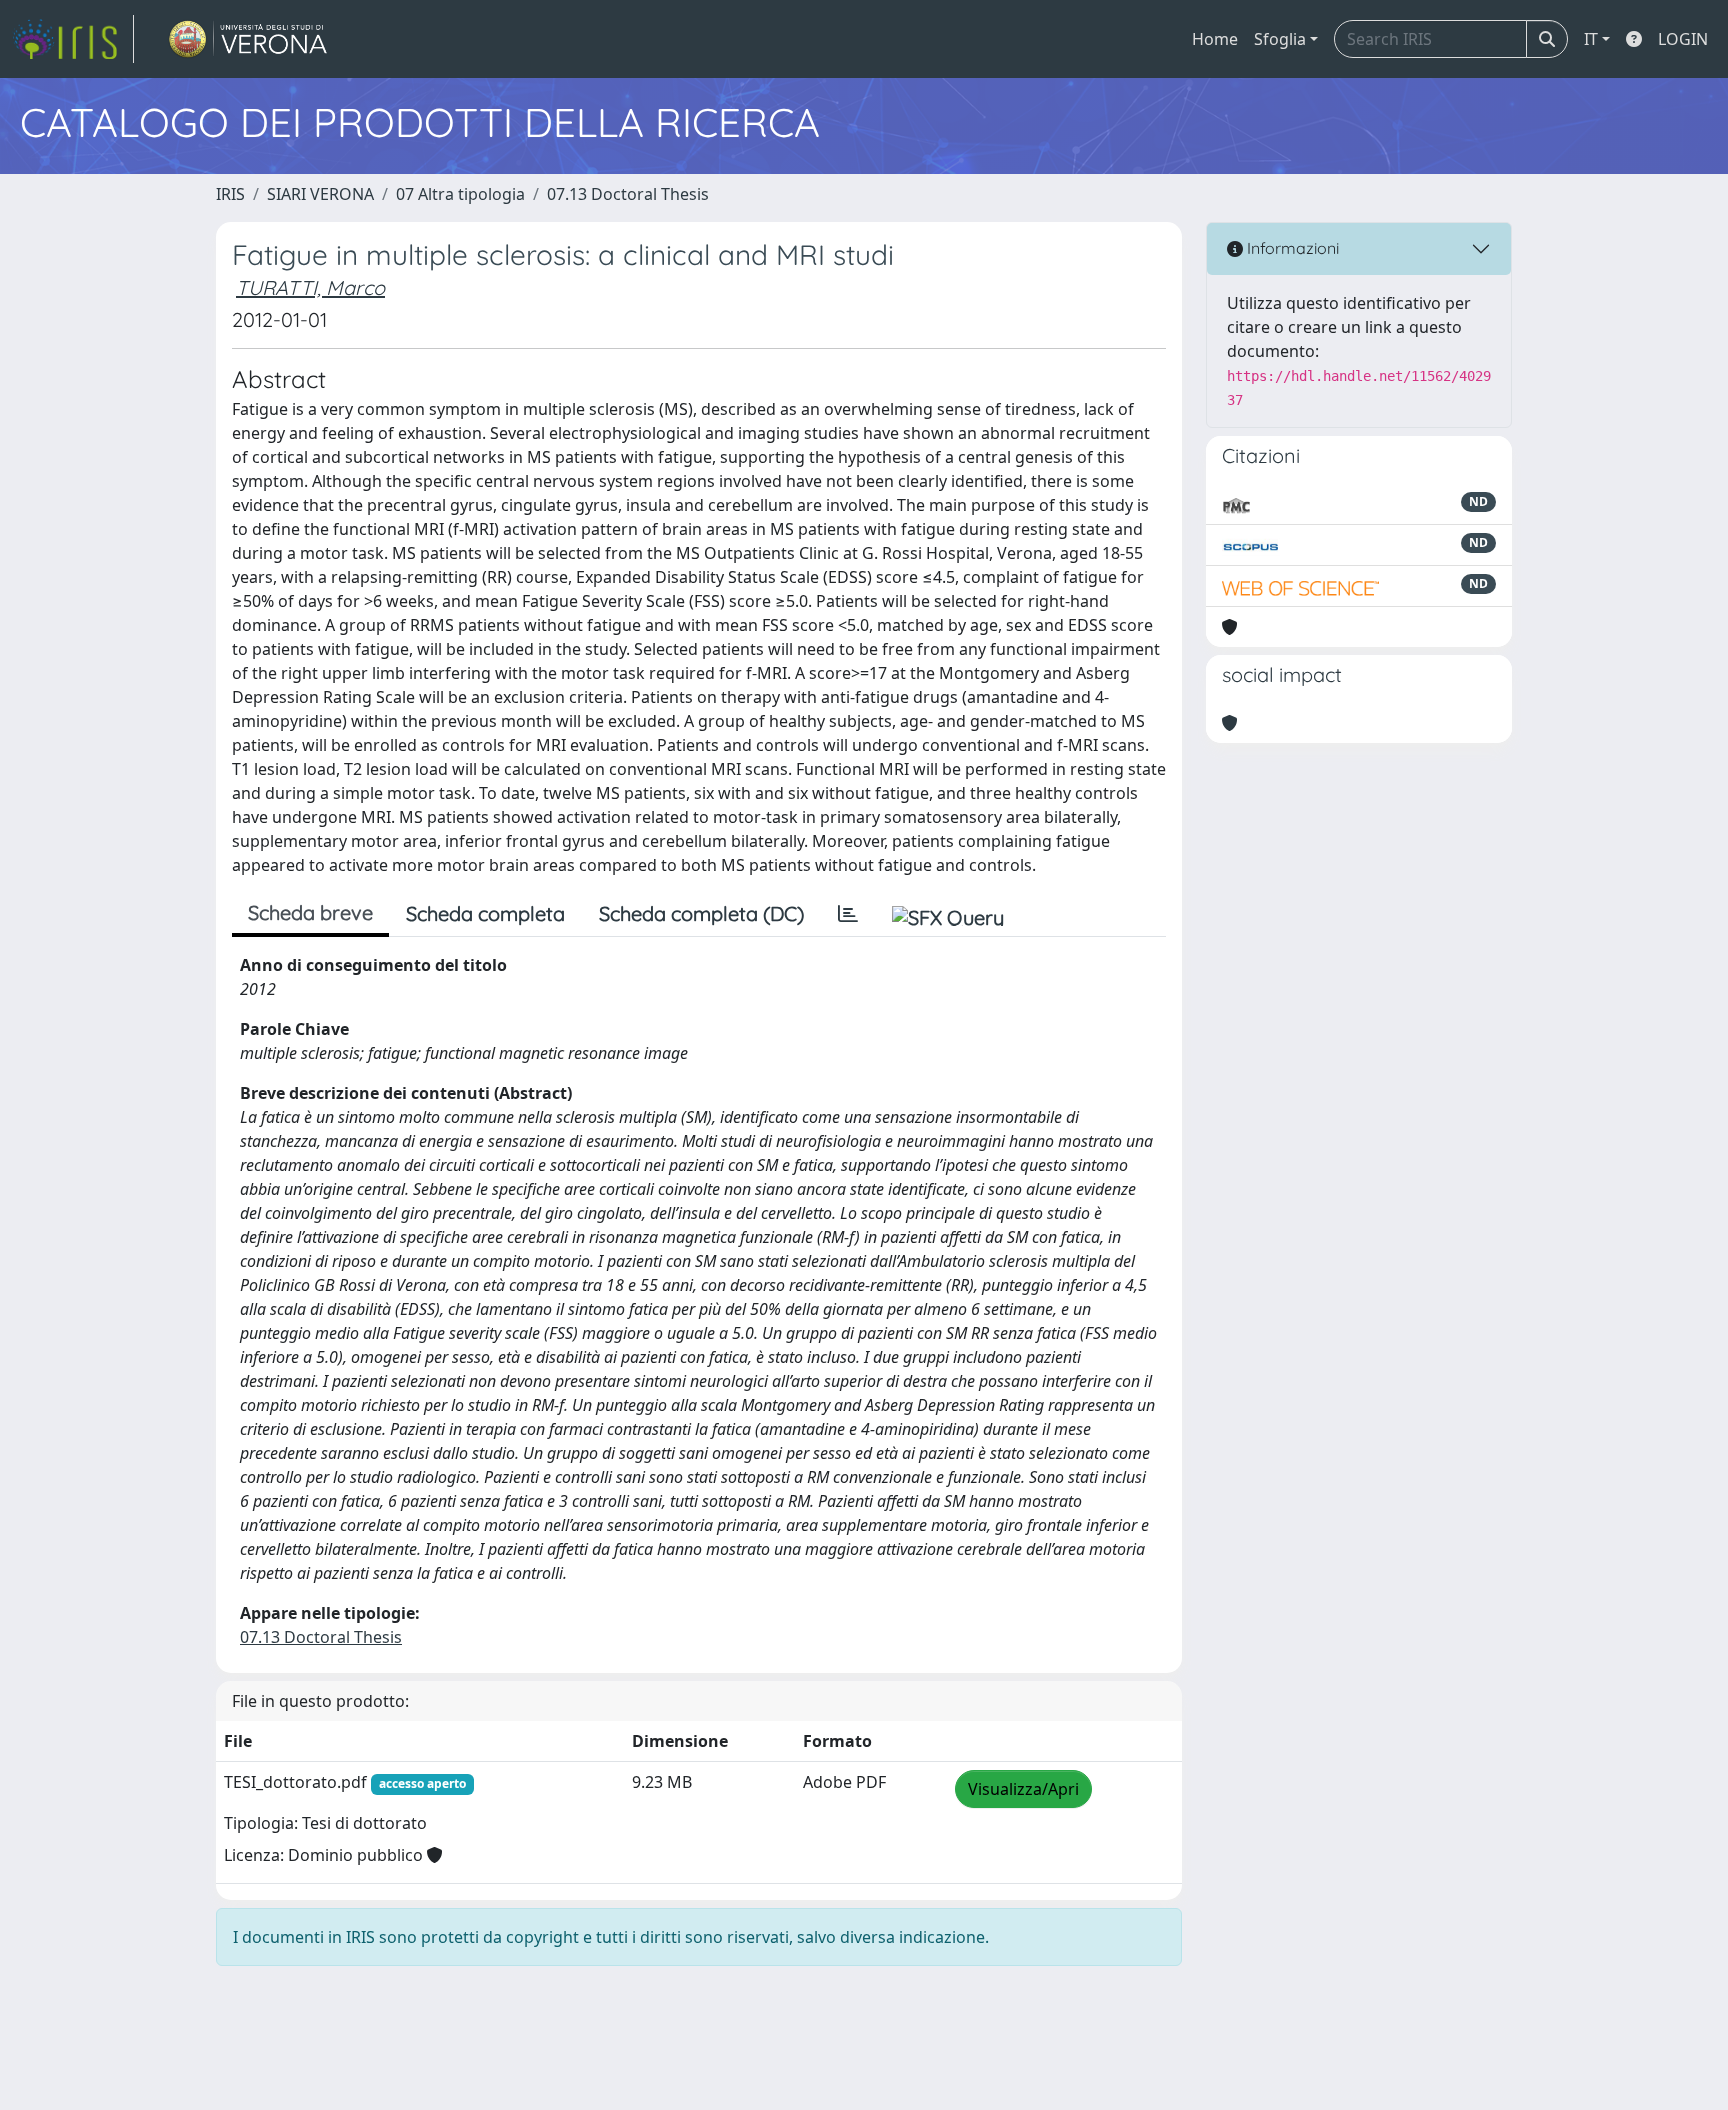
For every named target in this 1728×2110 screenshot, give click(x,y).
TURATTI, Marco (310, 287)
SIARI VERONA (320, 194)
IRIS (230, 194)
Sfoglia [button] (1280, 39)
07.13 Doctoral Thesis (628, 194)
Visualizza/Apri (1023, 1789)
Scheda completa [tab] (485, 913)
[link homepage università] (248, 39)
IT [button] (1591, 39)
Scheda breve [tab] (310, 912)
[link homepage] (73, 39)
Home (1215, 39)
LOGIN (1683, 39)
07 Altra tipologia (460, 194)
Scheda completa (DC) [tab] (701, 913)
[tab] (848, 914)
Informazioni (1291, 248)
